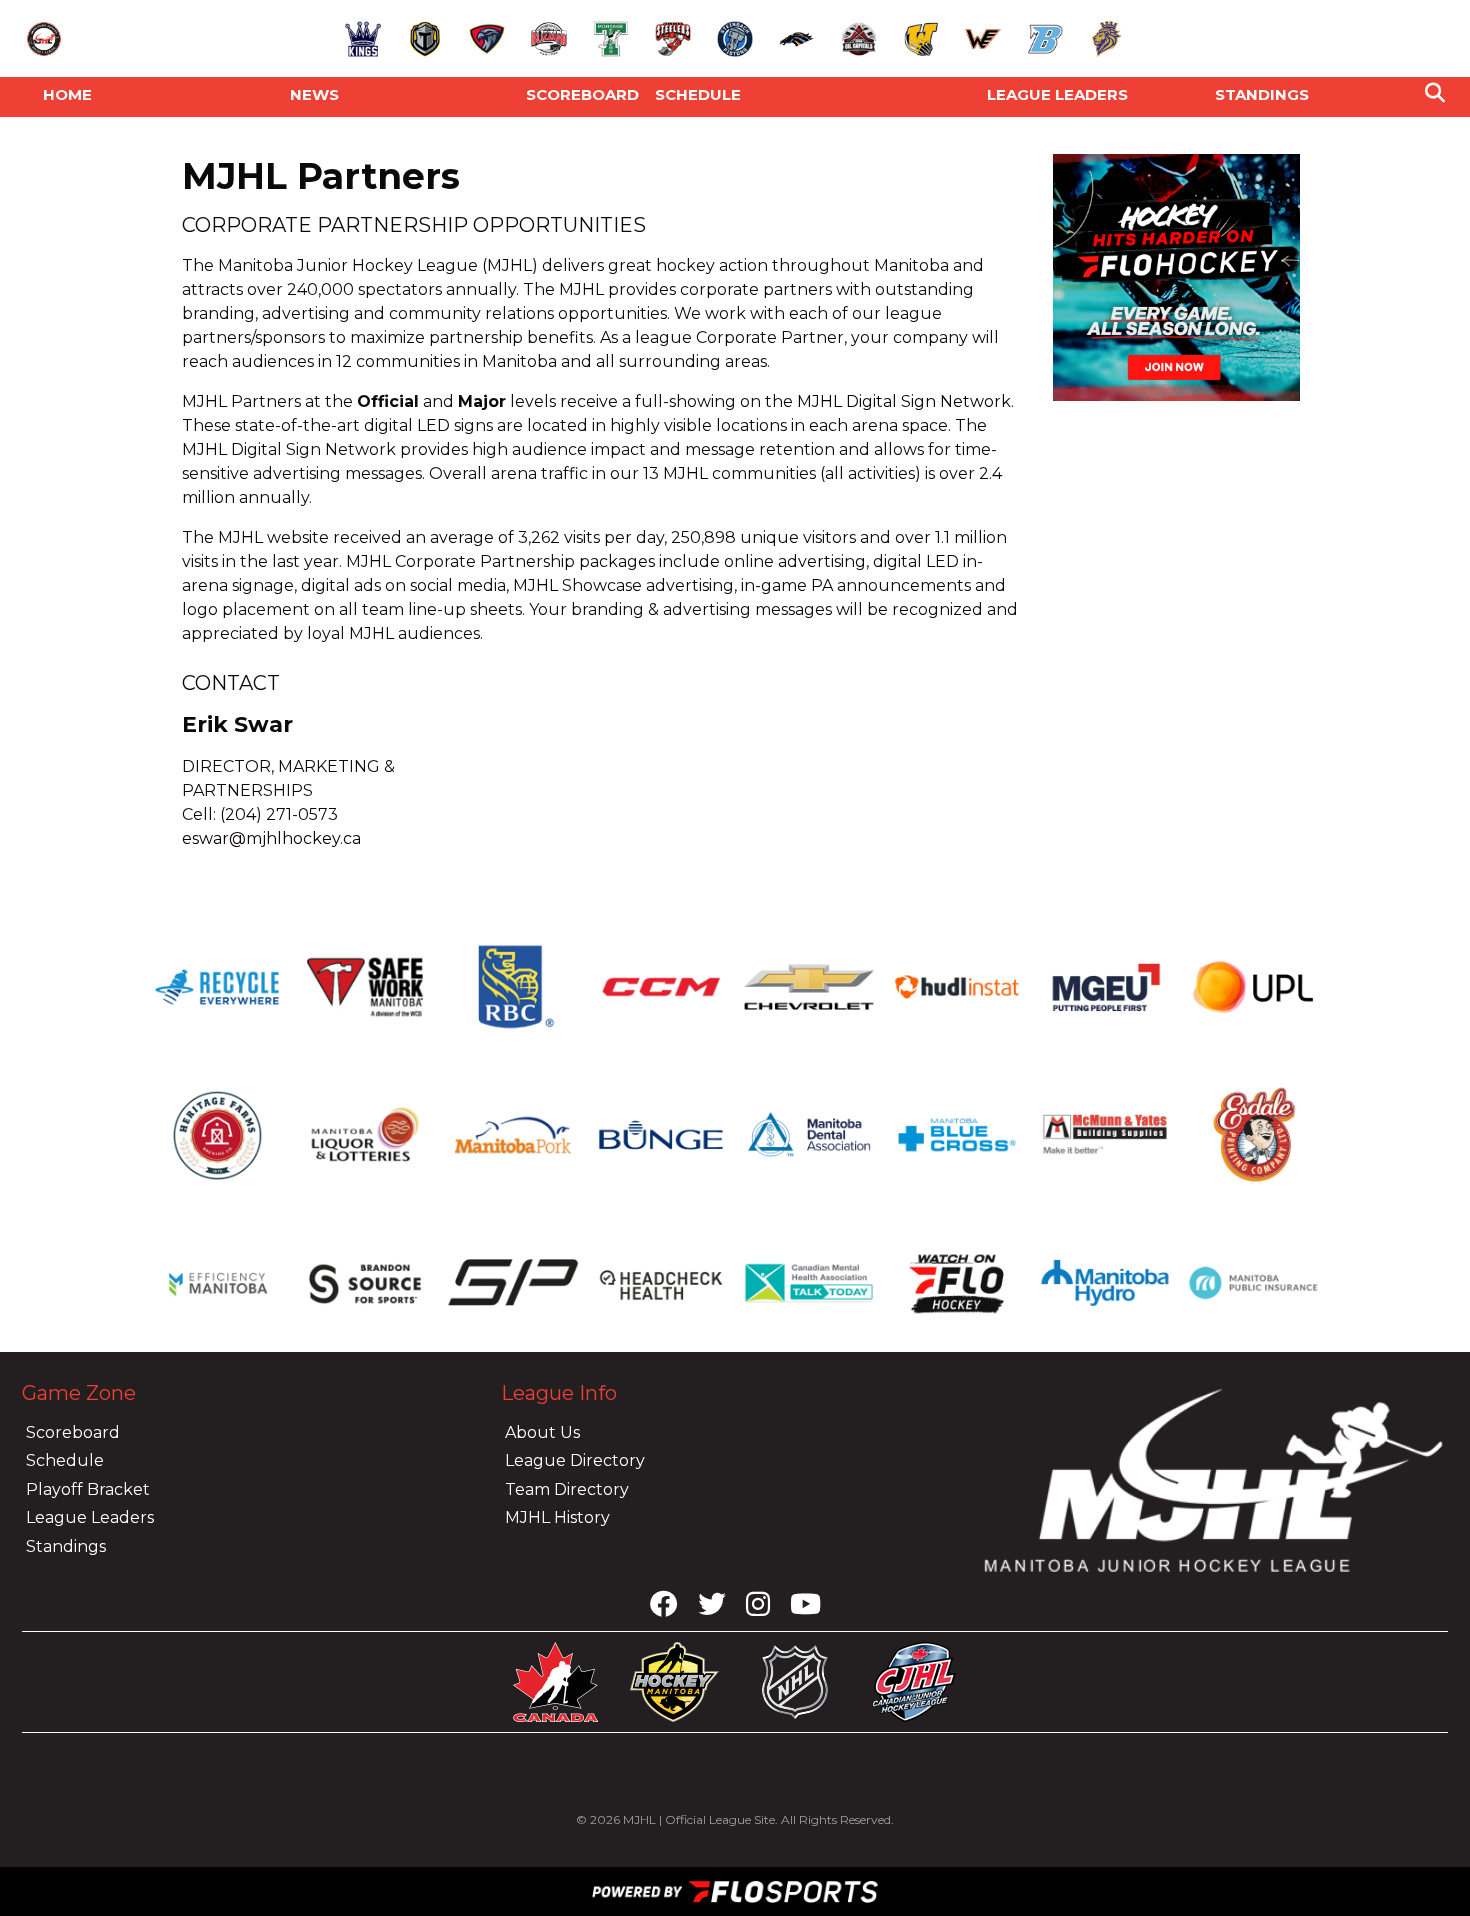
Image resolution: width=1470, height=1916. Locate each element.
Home (67, 94)
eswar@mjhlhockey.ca (273, 838)
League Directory (575, 1460)
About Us (542, 1432)
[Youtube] (805, 1608)
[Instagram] (758, 1608)
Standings (1262, 94)
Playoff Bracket (88, 1489)
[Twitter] (712, 1608)
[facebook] (664, 1608)
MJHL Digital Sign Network (904, 401)
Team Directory (567, 1489)
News (314, 94)
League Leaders (90, 1517)
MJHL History (557, 1517)
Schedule (698, 94)
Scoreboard (582, 94)
